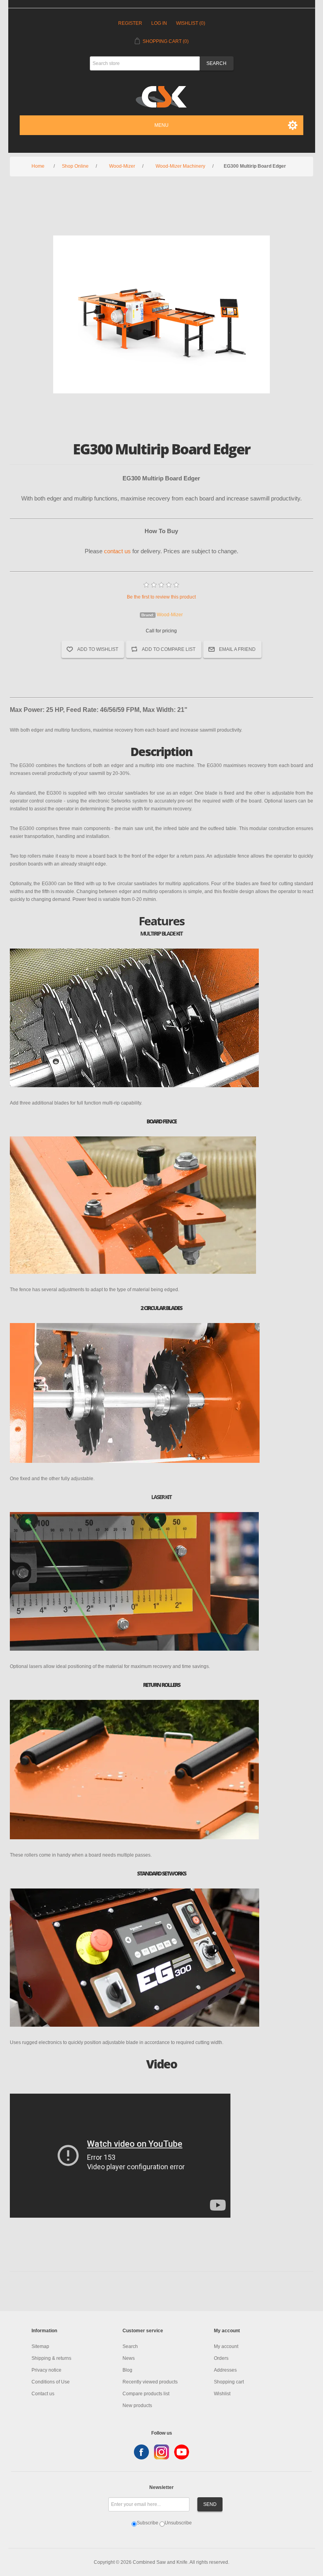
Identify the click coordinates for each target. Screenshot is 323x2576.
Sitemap (40, 2346)
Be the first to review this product (161, 597)
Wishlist (222, 2394)
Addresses (225, 2370)
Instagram (161, 2452)
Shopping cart (229, 2382)
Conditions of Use (51, 2382)
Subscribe (148, 2523)
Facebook (141, 2452)
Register (130, 23)
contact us (117, 551)
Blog (127, 2370)
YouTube (182, 2452)
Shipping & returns (51, 2358)
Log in (159, 23)
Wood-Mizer (170, 615)
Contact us (43, 2394)
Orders (221, 2358)
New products (137, 2406)
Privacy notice (46, 2370)
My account (226, 2346)
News (129, 2358)
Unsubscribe (178, 2523)
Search (130, 2346)
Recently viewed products (150, 2382)
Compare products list (146, 2394)
